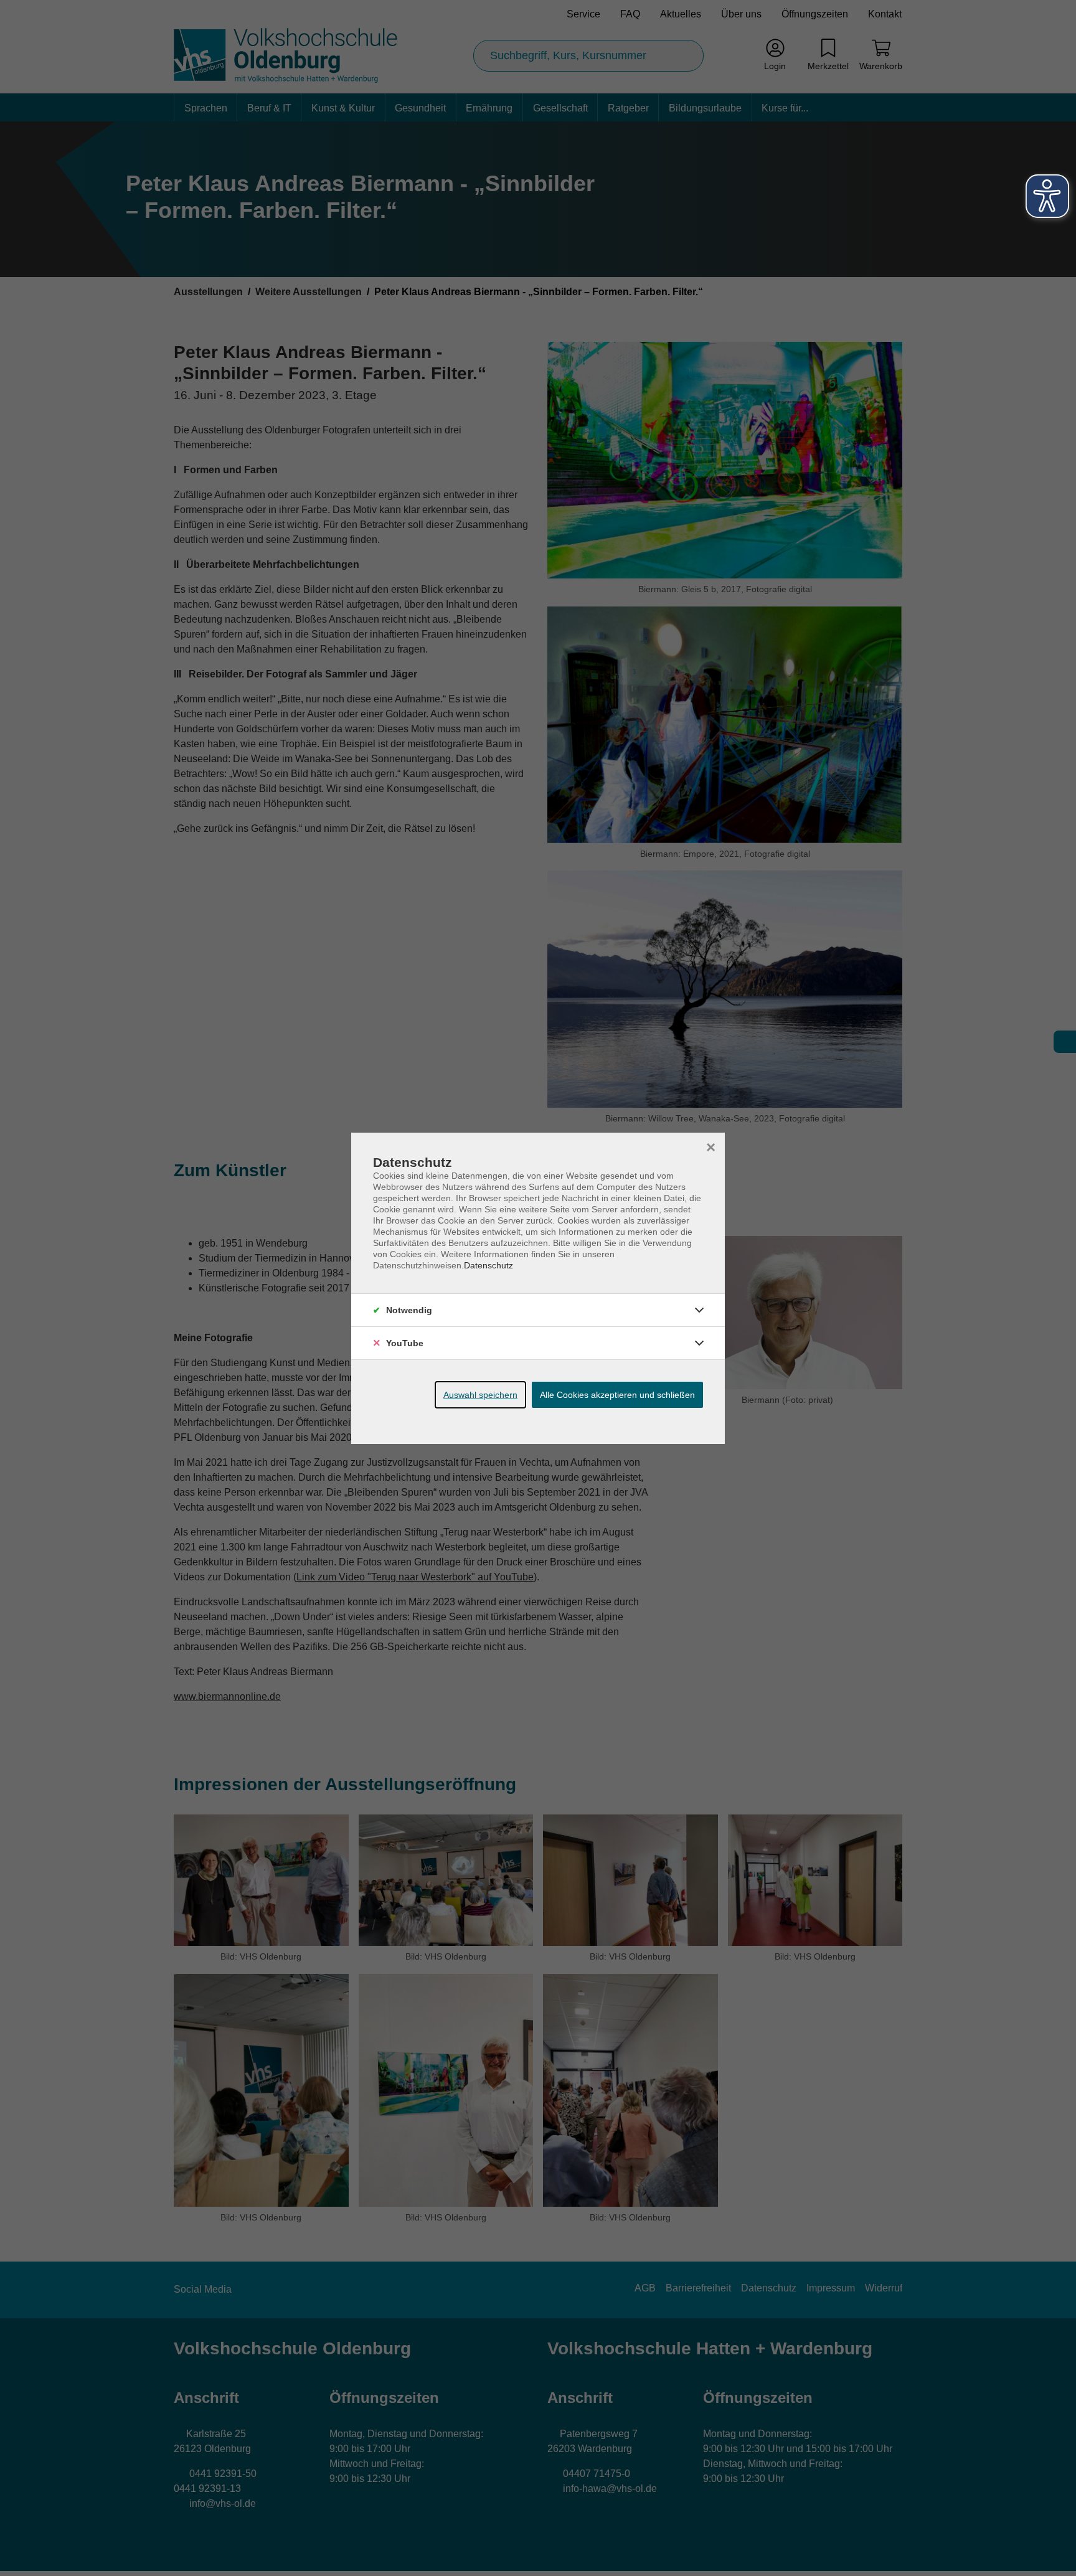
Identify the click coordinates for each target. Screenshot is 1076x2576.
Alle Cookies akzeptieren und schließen (617, 1395)
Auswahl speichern (480, 1395)
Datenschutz (488, 1265)
